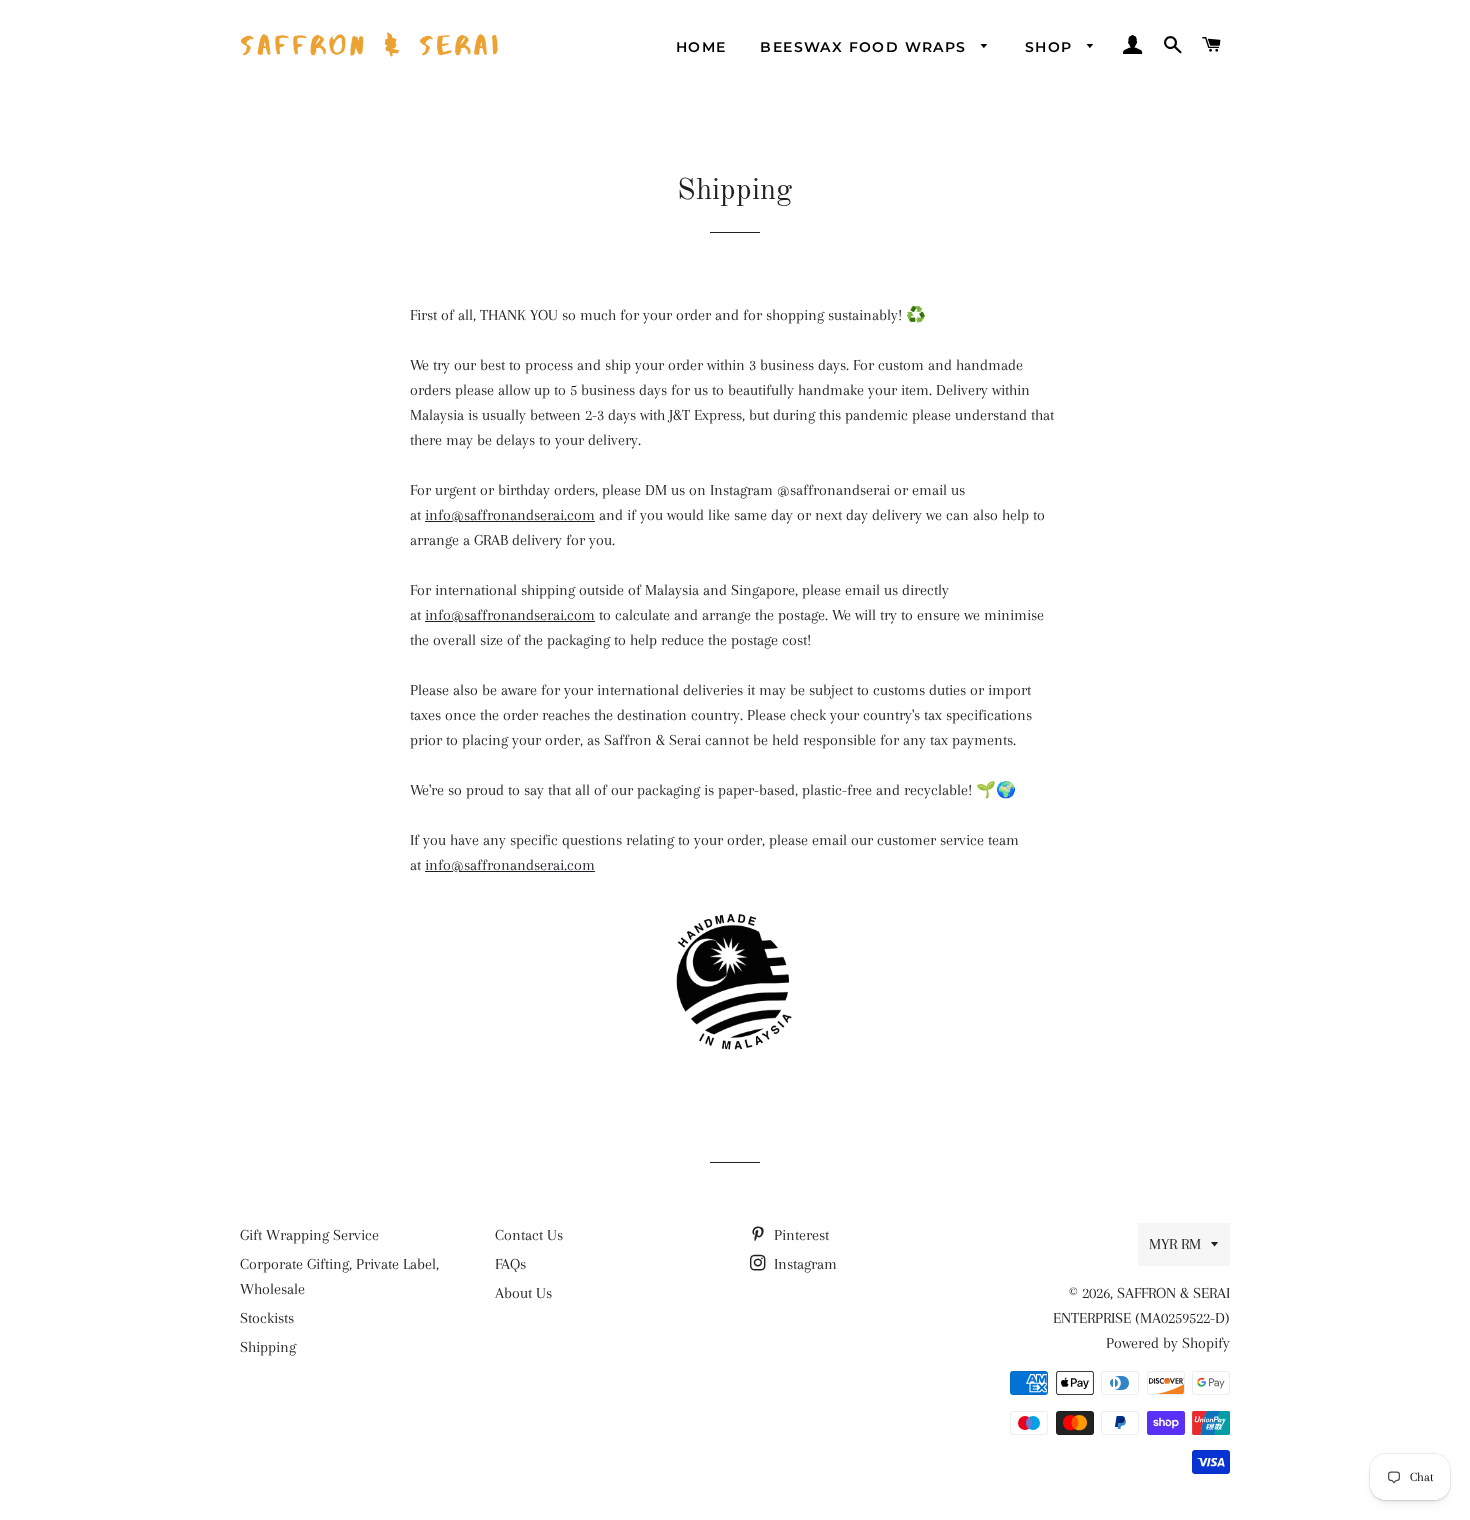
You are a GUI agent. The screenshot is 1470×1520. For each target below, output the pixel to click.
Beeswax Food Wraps (866, 47)
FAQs (510, 1264)
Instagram (803, 1264)
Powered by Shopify (1168, 1343)
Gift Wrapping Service (309, 1235)
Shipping (268, 1347)
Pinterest (799, 1235)
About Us (523, 1293)
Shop (1051, 47)
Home (701, 47)
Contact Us (529, 1235)
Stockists (267, 1318)
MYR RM (1175, 1244)
